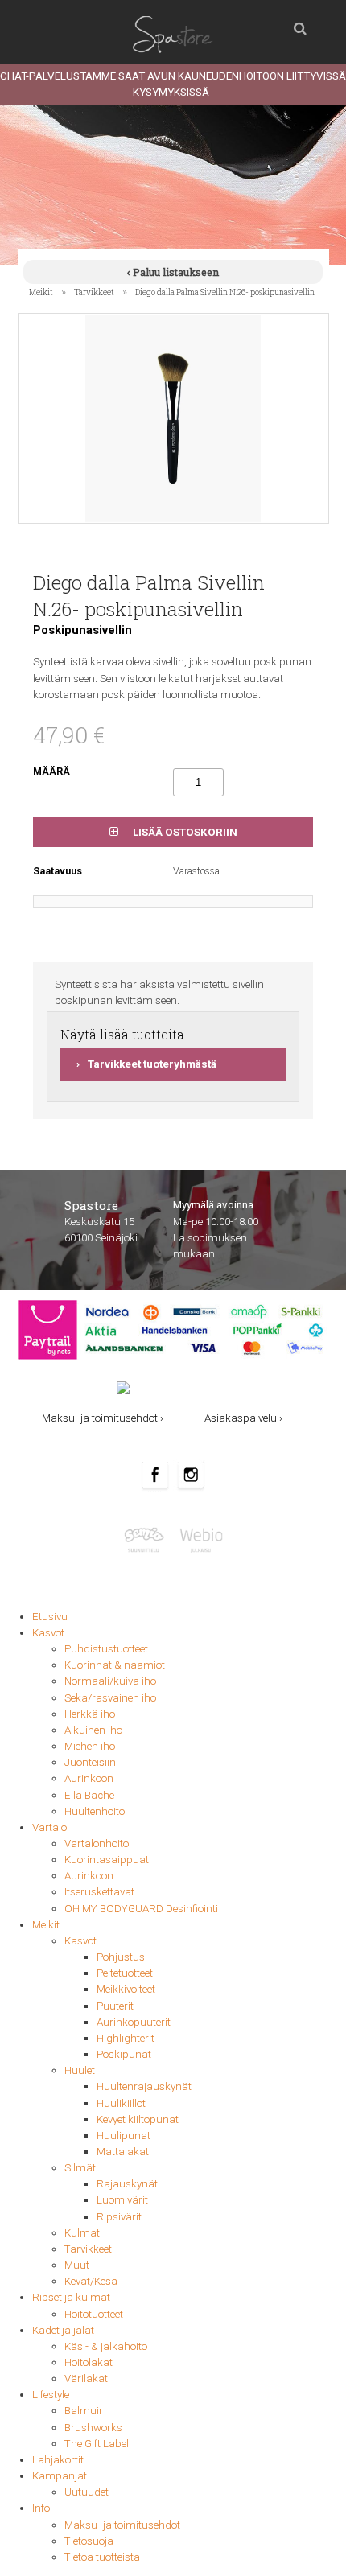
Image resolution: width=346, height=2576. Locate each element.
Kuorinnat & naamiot (115, 1665)
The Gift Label (97, 2444)
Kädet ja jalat (63, 2330)
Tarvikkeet (94, 292)
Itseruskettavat (99, 1892)
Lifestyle (51, 2395)
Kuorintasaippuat (107, 1860)
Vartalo (49, 1827)
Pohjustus (121, 1957)
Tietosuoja (89, 2541)
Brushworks (93, 2428)
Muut (77, 2265)
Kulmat (82, 2233)
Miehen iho (90, 1746)
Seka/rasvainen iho (110, 1698)
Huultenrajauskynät (144, 2086)
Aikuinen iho (93, 1730)
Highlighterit (126, 2038)
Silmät (80, 2168)
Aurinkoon (89, 1778)
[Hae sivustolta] (300, 24)
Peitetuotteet (125, 1973)
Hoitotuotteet (94, 2314)
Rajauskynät (127, 2184)
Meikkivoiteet (126, 1989)
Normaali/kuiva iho (110, 1681)
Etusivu (50, 1617)
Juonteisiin (90, 1762)
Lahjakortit (58, 2460)
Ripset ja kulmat (71, 2297)
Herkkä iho (90, 1714)
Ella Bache (89, 1795)
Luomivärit (122, 2200)
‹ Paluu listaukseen (173, 272)
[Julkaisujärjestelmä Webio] (199, 1539)
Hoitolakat (89, 2362)
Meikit (41, 292)
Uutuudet (86, 2492)
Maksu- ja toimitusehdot (122, 2525)
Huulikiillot (121, 2103)
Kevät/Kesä (91, 2281)
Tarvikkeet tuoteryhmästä (152, 1064)
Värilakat (86, 2378)
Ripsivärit (119, 2217)
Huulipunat (124, 2136)
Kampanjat (60, 2476)
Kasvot (48, 1633)
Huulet (80, 2070)
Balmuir (84, 2411)
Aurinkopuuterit (134, 2022)
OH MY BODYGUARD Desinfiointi (141, 1909)
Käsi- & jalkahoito (106, 2346)
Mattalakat (123, 2152)
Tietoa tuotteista (102, 2557)
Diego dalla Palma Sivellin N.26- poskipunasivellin (225, 292)
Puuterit (115, 2006)
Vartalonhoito (97, 1844)
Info (41, 2508)
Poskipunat (124, 2054)
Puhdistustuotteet (106, 1649)
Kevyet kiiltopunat (138, 2119)
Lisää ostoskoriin (184, 832)
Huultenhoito (95, 1811)
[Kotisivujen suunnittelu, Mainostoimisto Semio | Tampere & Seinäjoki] (148, 1539)
